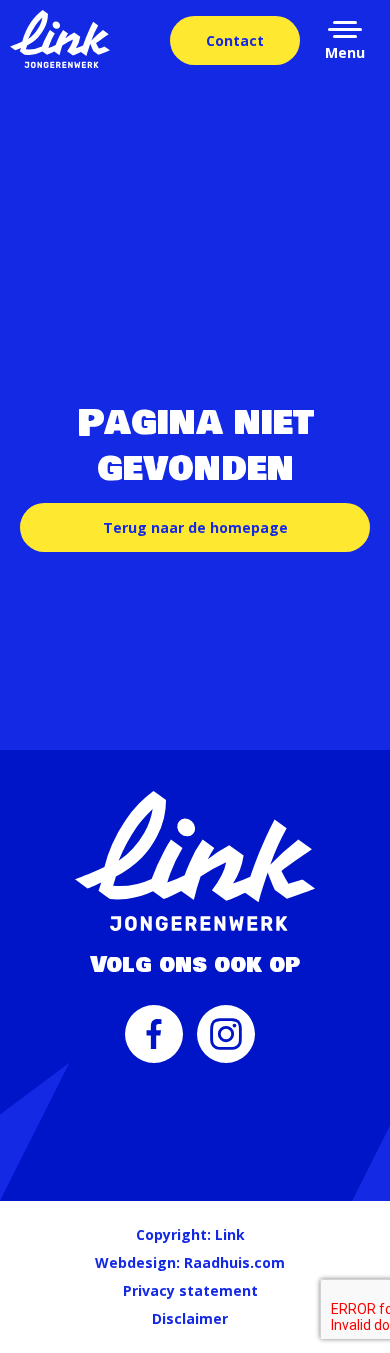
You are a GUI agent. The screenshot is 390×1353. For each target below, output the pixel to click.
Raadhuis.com (234, 1262)
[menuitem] (154, 1044)
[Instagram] (226, 1042)
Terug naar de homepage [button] (195, 527)
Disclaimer (190, 1318)
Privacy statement (190, 1290)
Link (230, 1234)
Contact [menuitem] (235, 40)
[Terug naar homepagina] (60, 39)
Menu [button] (345, 52)
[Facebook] (154, 1042)
